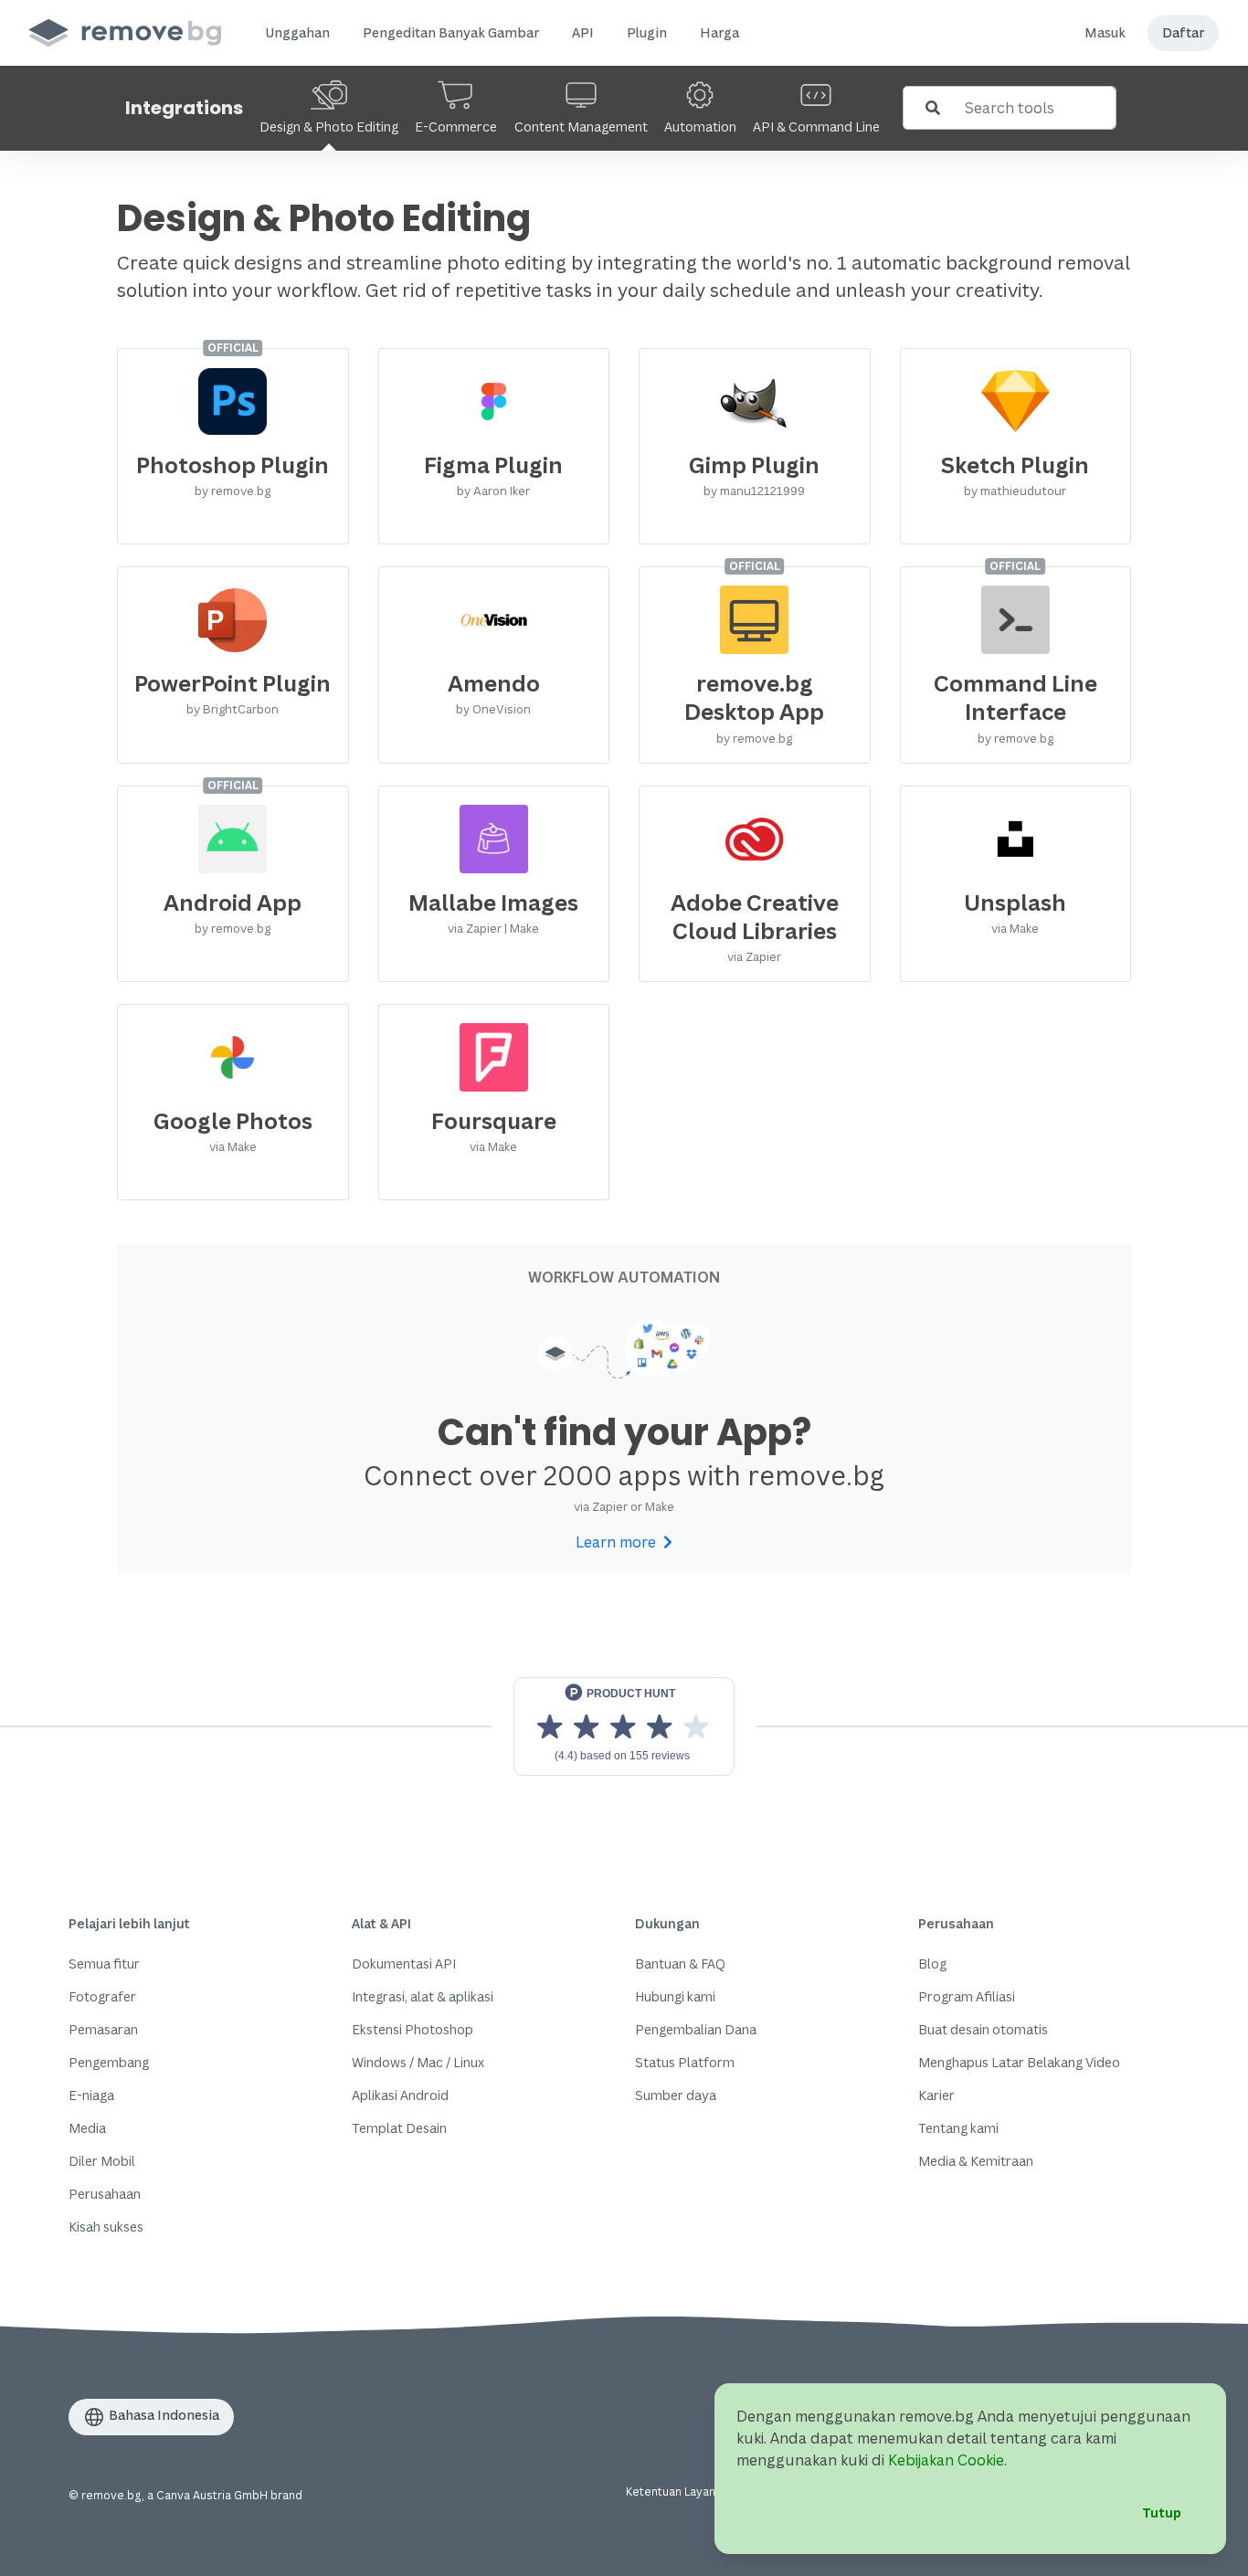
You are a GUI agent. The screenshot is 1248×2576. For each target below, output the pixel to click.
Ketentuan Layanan (677, 2492)
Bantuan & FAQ (680, 1964)
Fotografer (102, 1996)
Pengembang (109, 2062)
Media (87, 2128)
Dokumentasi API (404, 1964)
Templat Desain (399, 2128)
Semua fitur (104, 1964)
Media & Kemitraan (976, 2161)
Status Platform (685, 2062)
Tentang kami (958, 2128)
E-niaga (91, 2095)
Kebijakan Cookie (946, 2460)
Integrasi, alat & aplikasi (423, 1996)
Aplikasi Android (400, 2095)
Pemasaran (103, 2029)
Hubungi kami (675, 1996)
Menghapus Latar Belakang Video (1019, 2062)
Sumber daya (676, 2095)
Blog (932, 1964)
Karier (936, 2095)
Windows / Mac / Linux (418, 2062)
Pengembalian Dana (696, 2029)
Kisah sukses (106, 2227)
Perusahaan (105, 2194)
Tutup (1162, 2513)
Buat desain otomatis (983, 2029)
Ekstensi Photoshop (412, 2029)
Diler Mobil (102, 2161)
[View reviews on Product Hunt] (624, 1726)
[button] (297, 33)
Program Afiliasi (967, 1996)
